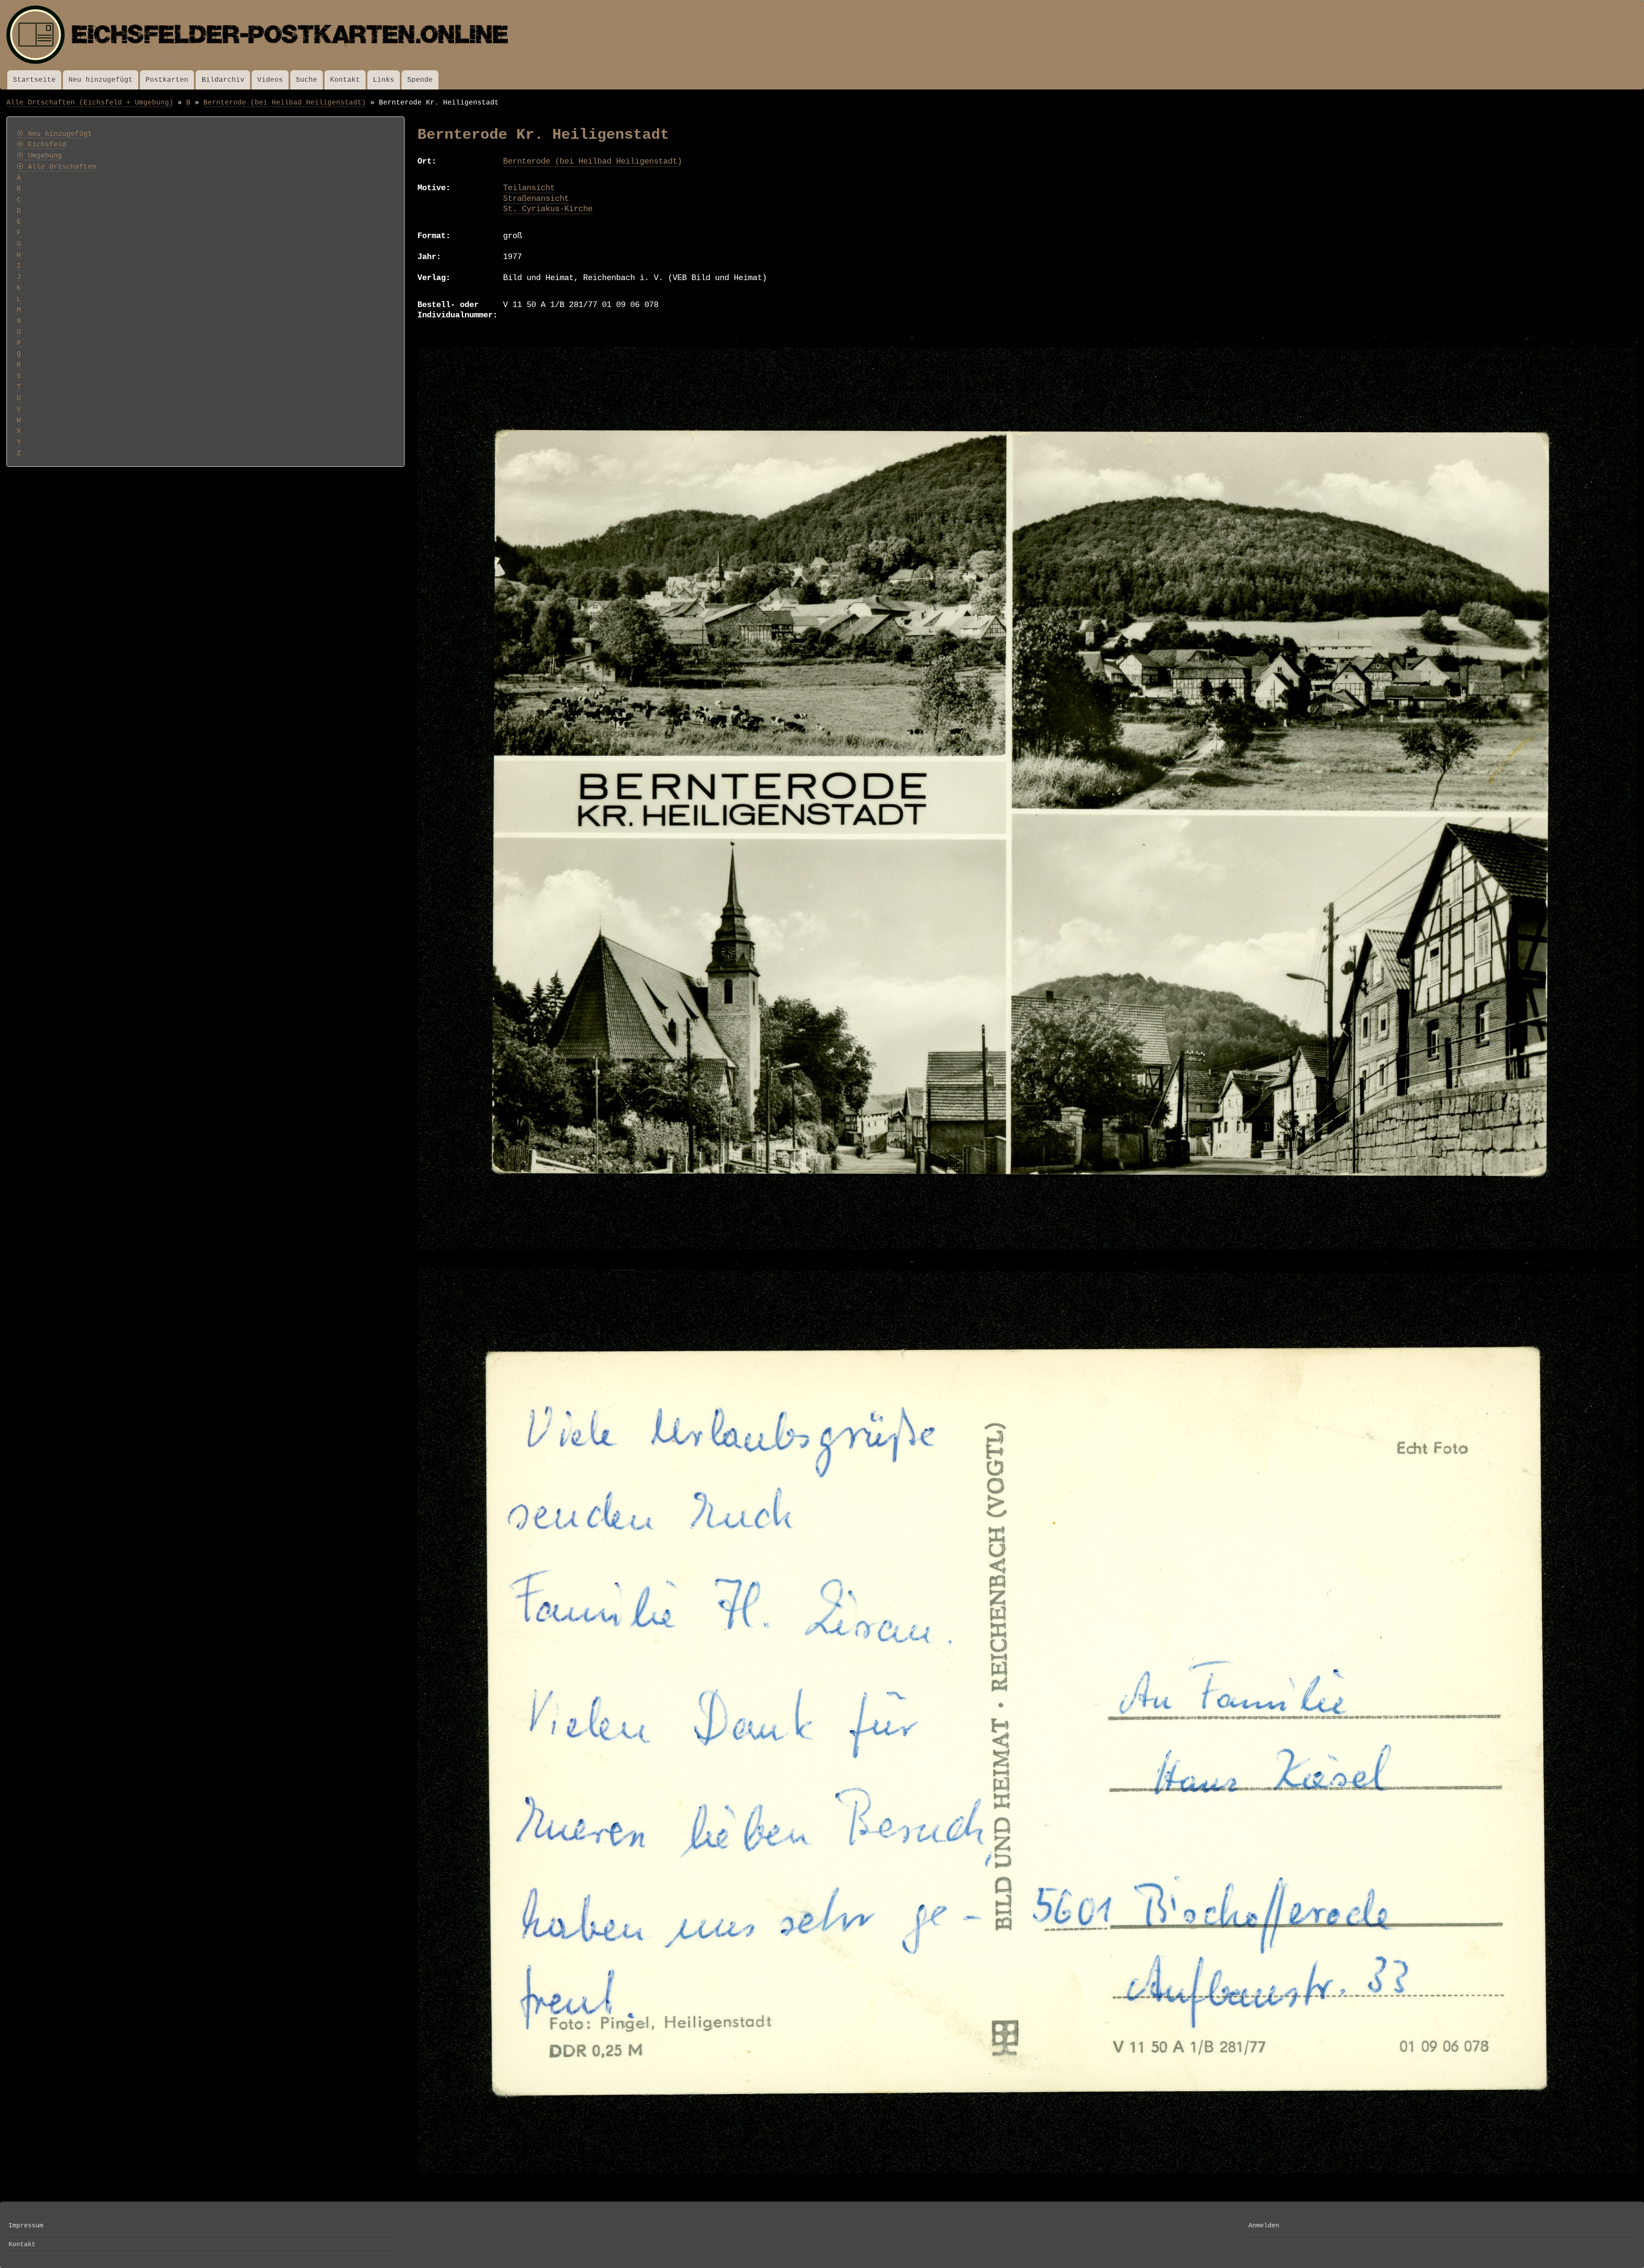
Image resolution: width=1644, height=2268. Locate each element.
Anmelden (1264, 2226)
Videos (270, 80)
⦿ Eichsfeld (42, 145)
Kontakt (345, 80)
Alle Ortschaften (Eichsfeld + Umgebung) (90, 103)
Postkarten (167, 80)
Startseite (34, 80)
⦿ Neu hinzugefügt (54, 134)
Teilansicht (529, 188)
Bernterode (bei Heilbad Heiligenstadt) (285, 103)
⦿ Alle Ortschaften (57, 167)
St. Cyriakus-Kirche (548, 209)
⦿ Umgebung (39, 156)
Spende (420, 80)
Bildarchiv (223, 80)
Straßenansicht (536, 199)
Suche (307, 80)
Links (384, 80)
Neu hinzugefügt (101, 80)
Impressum (26, 2226)
